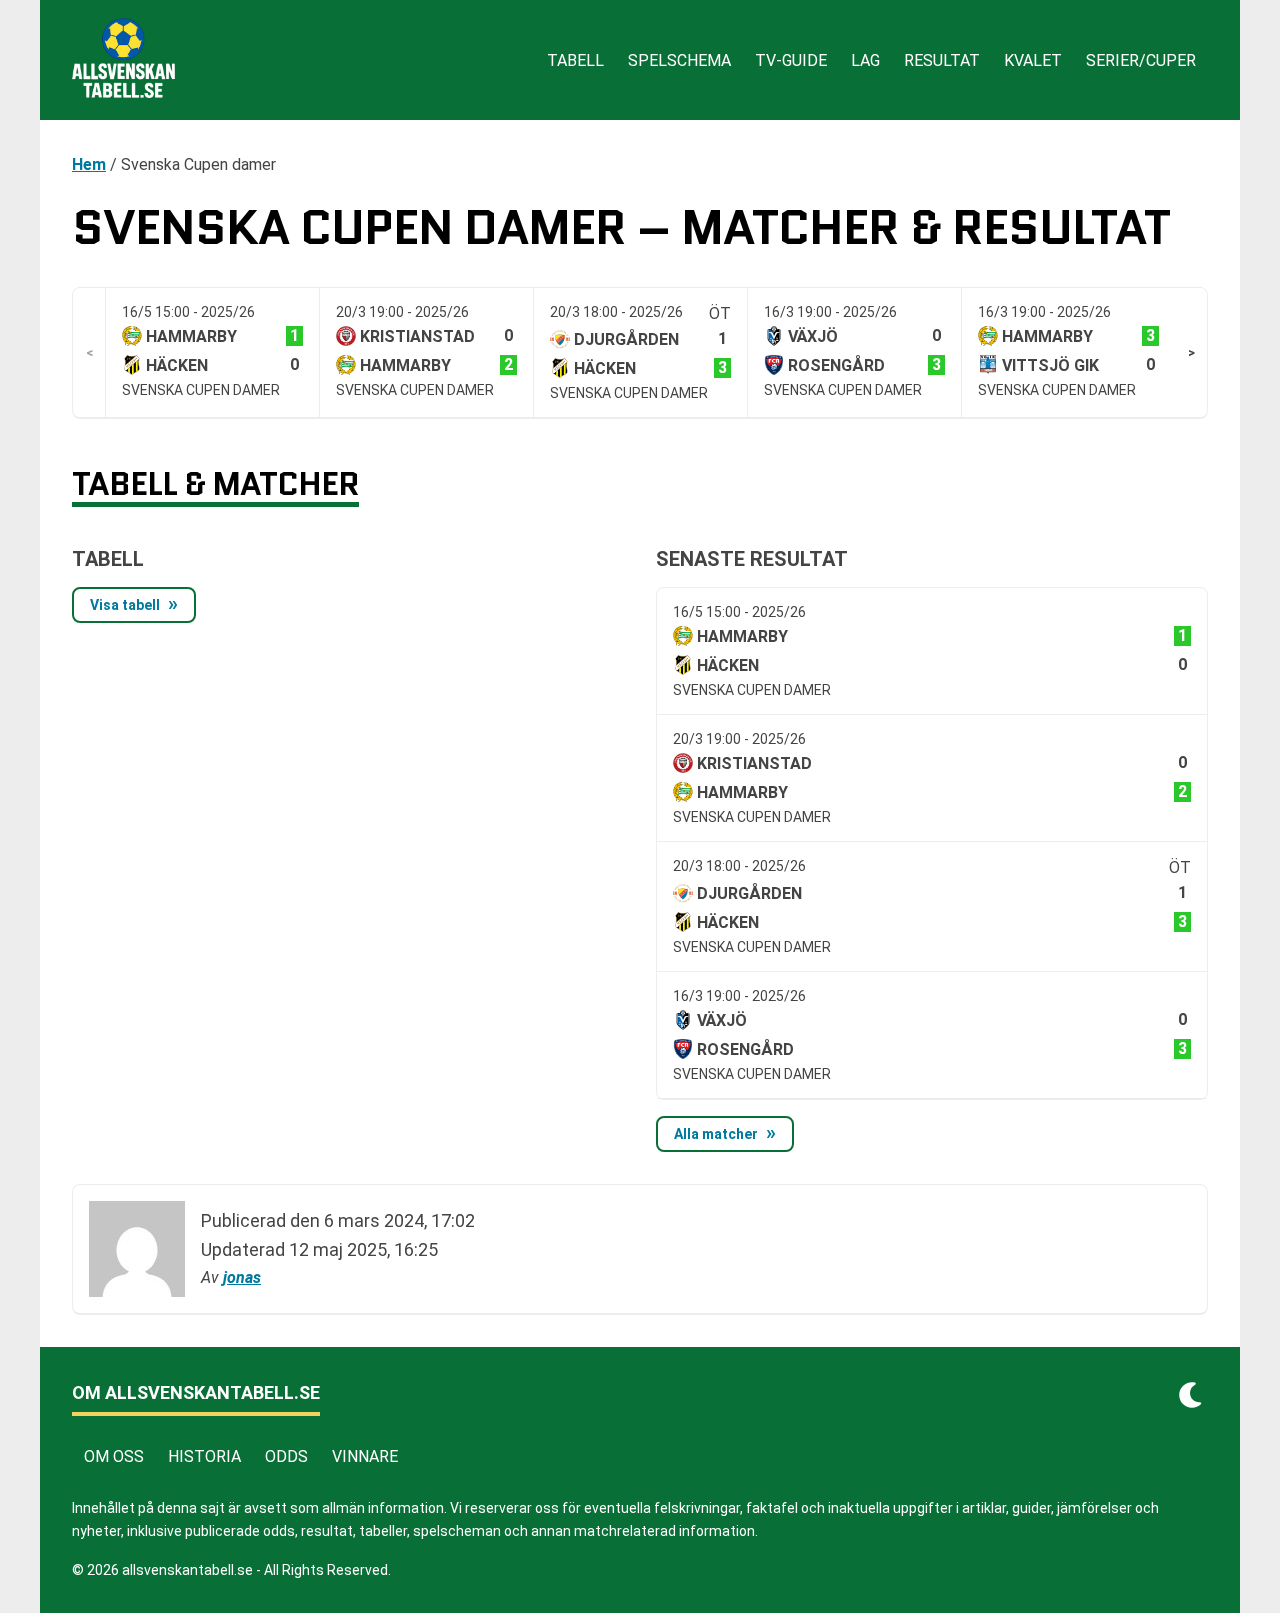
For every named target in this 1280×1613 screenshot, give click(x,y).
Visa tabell (125, 605)
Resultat (942, 60)
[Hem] (123, 60)
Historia (204, 1456)
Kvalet (1033, 60)
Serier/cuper (1141, 60)
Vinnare (365, 1456)
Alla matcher (716, 1134)
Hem (89, 164)
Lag (865, 60)
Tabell (575, 60)
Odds (286, 1456)
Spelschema (679, 60)
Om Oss (114, 1456)
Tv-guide (791, 60)
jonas (242, 1277)
